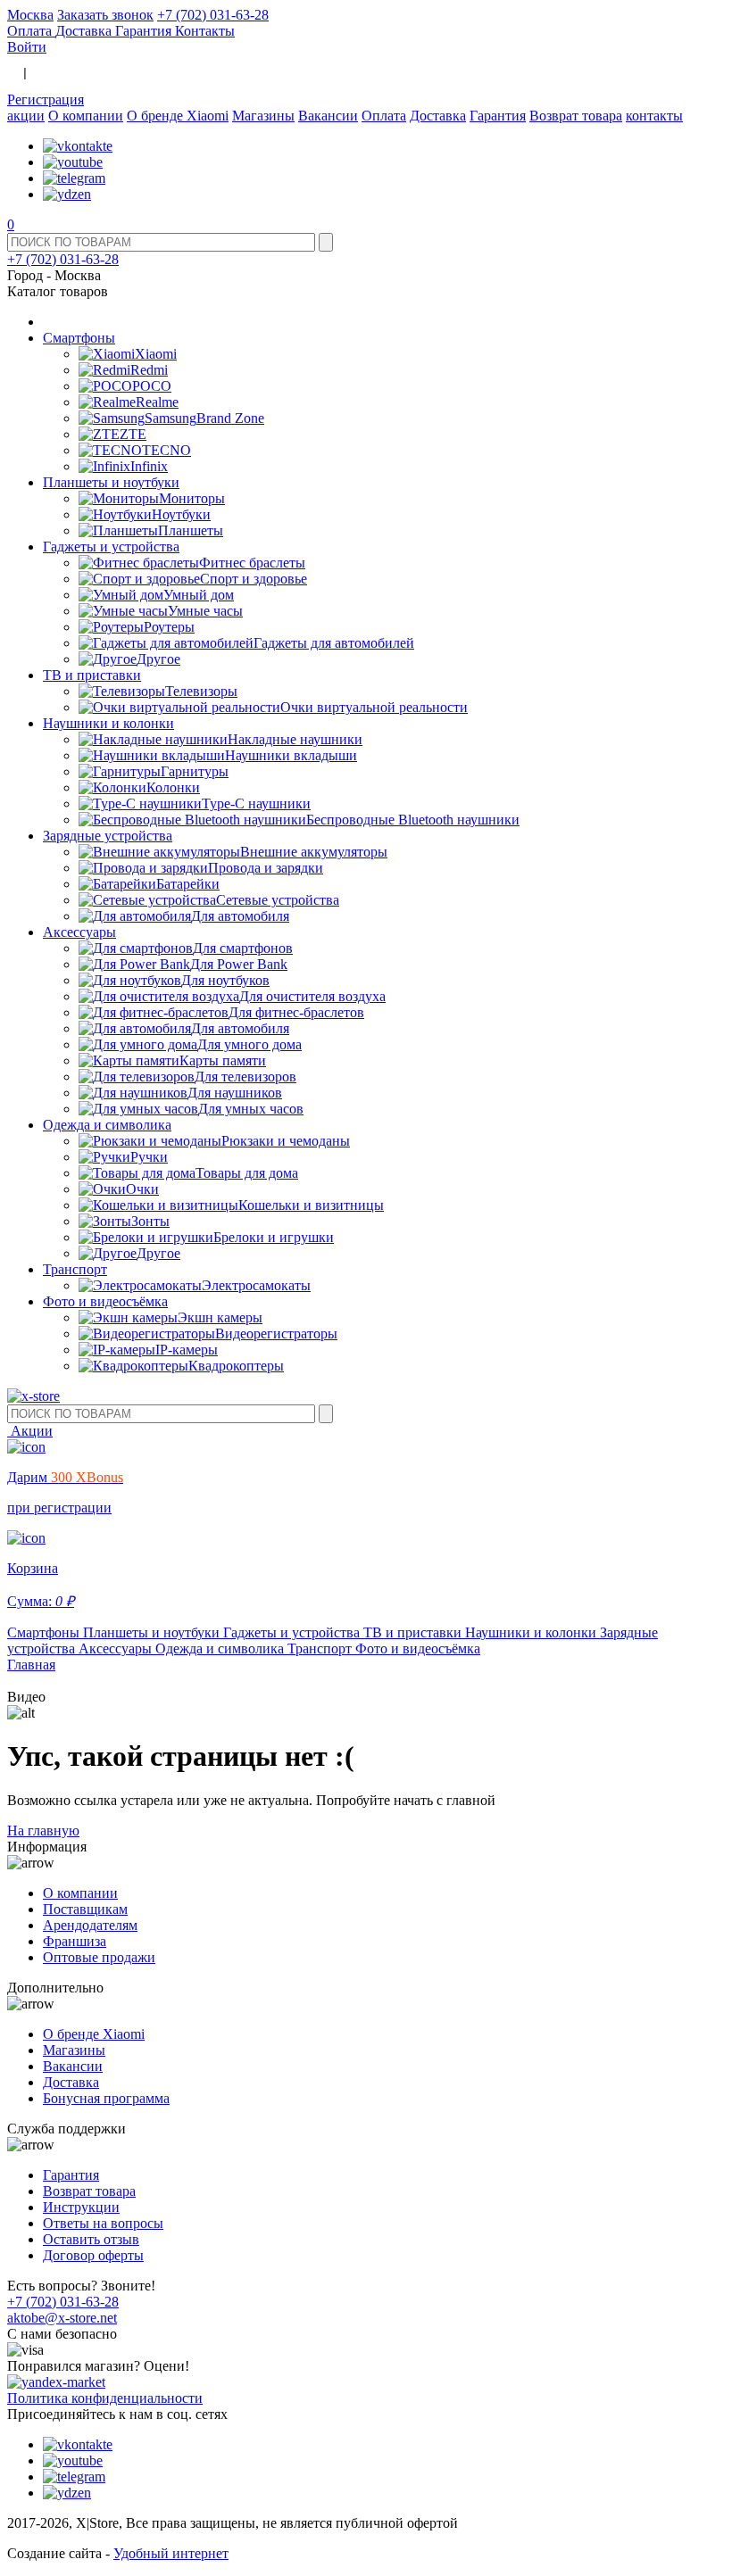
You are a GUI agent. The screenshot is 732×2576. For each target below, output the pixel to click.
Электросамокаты (256, 1285)
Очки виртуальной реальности (374, 707)
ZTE (133, 434)
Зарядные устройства (108, 836)
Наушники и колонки (108, 723)
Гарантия (145, 31)
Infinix (149, 466)
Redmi (149, 370)
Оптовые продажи (99, 1957)
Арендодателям (90, 1925)
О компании (86, 116)
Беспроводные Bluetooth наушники (413, 820)
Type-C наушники (256, 803)
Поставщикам (85, 1909)
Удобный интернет (171, 2553)
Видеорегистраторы (276, 1334)
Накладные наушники (295, 739)
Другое (158, 659)
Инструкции (81, 2207)
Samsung (171, 418)
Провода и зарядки (266, 868)
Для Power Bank (239, 964)
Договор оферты (93, 2255)
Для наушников (235, 1093)
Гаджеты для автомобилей (334, 643)
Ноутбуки (181, 514)
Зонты (150, 1221)
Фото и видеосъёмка (105, 1301)
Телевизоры (201, 691)
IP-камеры (187, 1350)
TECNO (166, 450)
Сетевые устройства (278, 900)
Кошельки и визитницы (311, 1205)
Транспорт (75, 1269)
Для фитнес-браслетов (296, 1012)
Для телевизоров (245, 1077)
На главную (43, 1831)
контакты (654, 116)
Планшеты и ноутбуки (111, 482)
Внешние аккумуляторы (314, 852)
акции (26, 116)
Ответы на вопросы (103, 2223)
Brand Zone (230, 418)
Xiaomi (156, 354)
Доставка (85, 31)
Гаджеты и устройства (111, 547)
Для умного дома (250, 1044)
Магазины (263, 116)
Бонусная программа (106, 2098)
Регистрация (46, 99)
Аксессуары (79, 932)
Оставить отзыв (91, 2239)
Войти (27, 47)
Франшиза (75, 1941)
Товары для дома (247, 1173)
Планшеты (191, 530)
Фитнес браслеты (252, 563)
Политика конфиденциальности (105, 2398)
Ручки (149, 1157)
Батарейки (188, 884)
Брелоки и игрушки (274, 1237)
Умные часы (205, 611)
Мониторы (192, 498)
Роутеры (169, 627)
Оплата (31, 31)
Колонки (173, 787)
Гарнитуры (195, 771)
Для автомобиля (240, 916)
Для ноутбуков (225, 980)
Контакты (205, 31)
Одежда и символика (107, 1125)
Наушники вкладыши (291, 755)
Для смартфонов (243, 948)
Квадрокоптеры (236, 1366)
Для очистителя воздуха (312, 996)
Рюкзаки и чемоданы (286, 1141)
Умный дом (199, 595)
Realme (157, 402)
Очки (142, 1189)
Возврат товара (576, 116)
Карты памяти (223, 1060)
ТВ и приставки (92, 675)
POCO (152, 386)
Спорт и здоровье (254, 579)
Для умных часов (251, 1109)
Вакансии (328, 116)
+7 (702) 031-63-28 (213, 15)
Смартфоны (79, 338)
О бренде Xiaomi (178, 116)
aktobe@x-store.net (62, 2318)
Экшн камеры (220, 1317)
